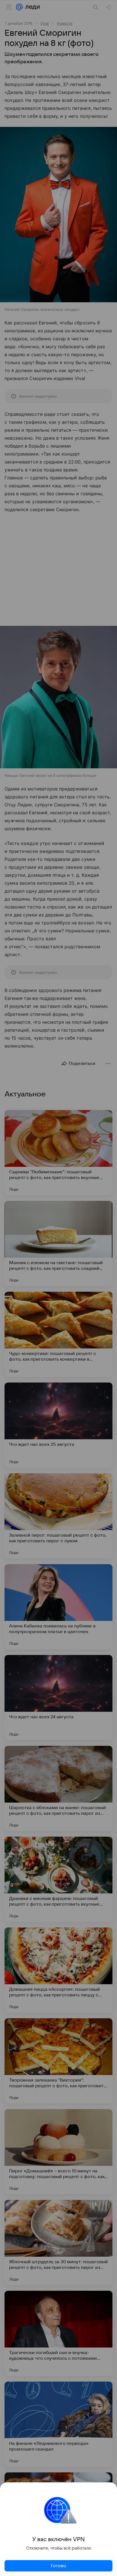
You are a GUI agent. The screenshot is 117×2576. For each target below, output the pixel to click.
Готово (58, 2566)
